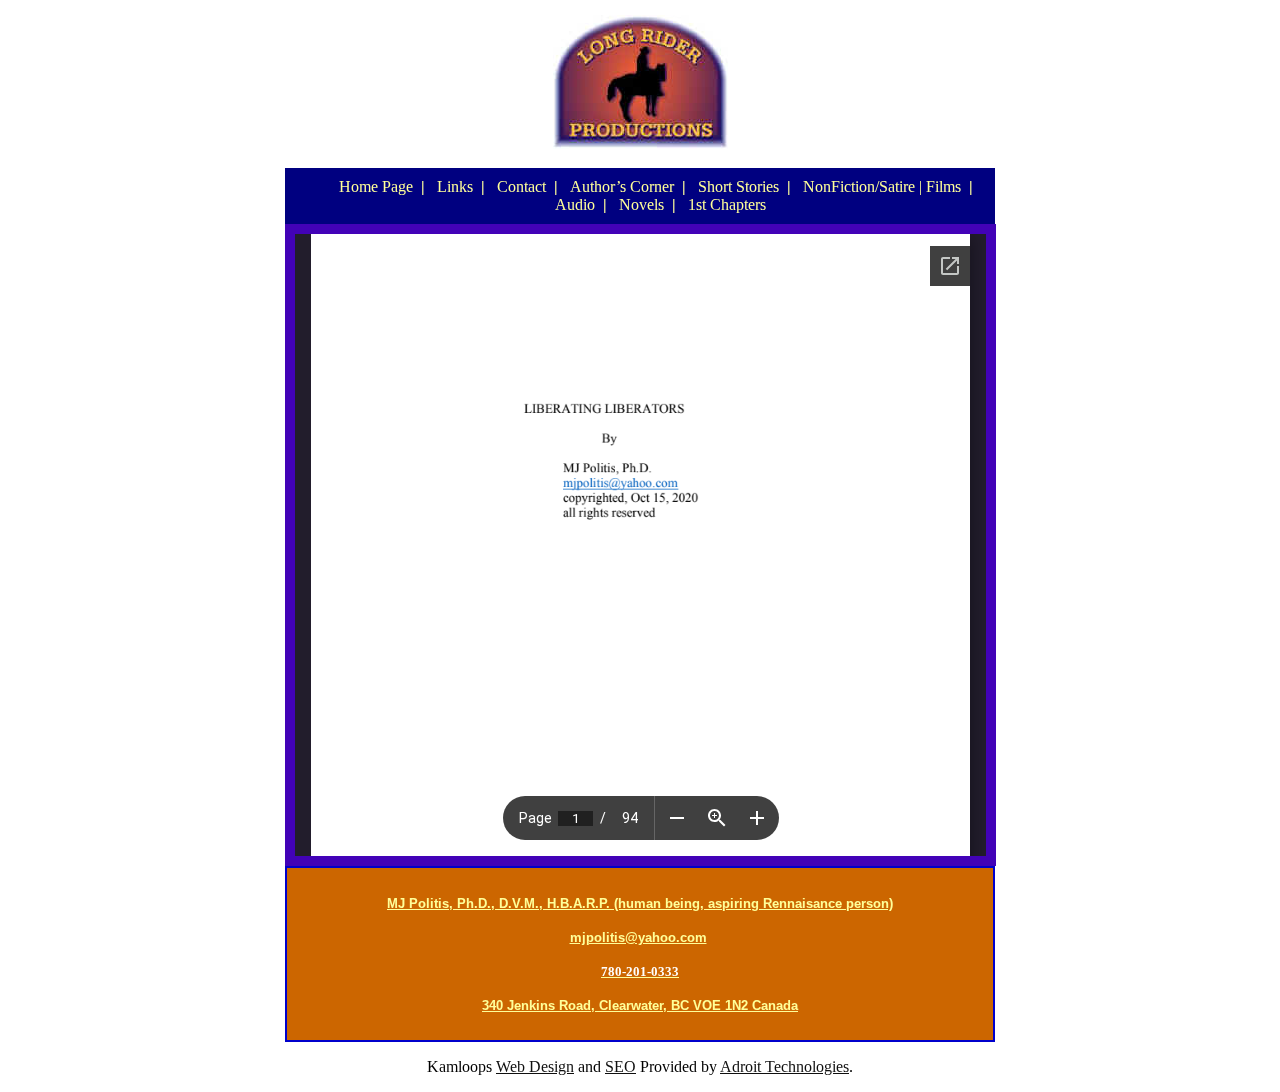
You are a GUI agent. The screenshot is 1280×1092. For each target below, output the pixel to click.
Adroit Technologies (784, 1066)
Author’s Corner (622, 186)
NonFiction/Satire (859, 186)
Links (455, 186)
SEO (620, 1066)
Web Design (535, 1066)
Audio (575, 204)
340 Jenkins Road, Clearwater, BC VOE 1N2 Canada (640, 1005)
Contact (521, 186)
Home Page (376, 186)
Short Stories (738, 186)
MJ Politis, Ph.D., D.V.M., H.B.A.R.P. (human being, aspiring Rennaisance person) (640, 903)
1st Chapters (727, 204)
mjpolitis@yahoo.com (638, 937)
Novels (641, 204)
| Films (940, 186)
